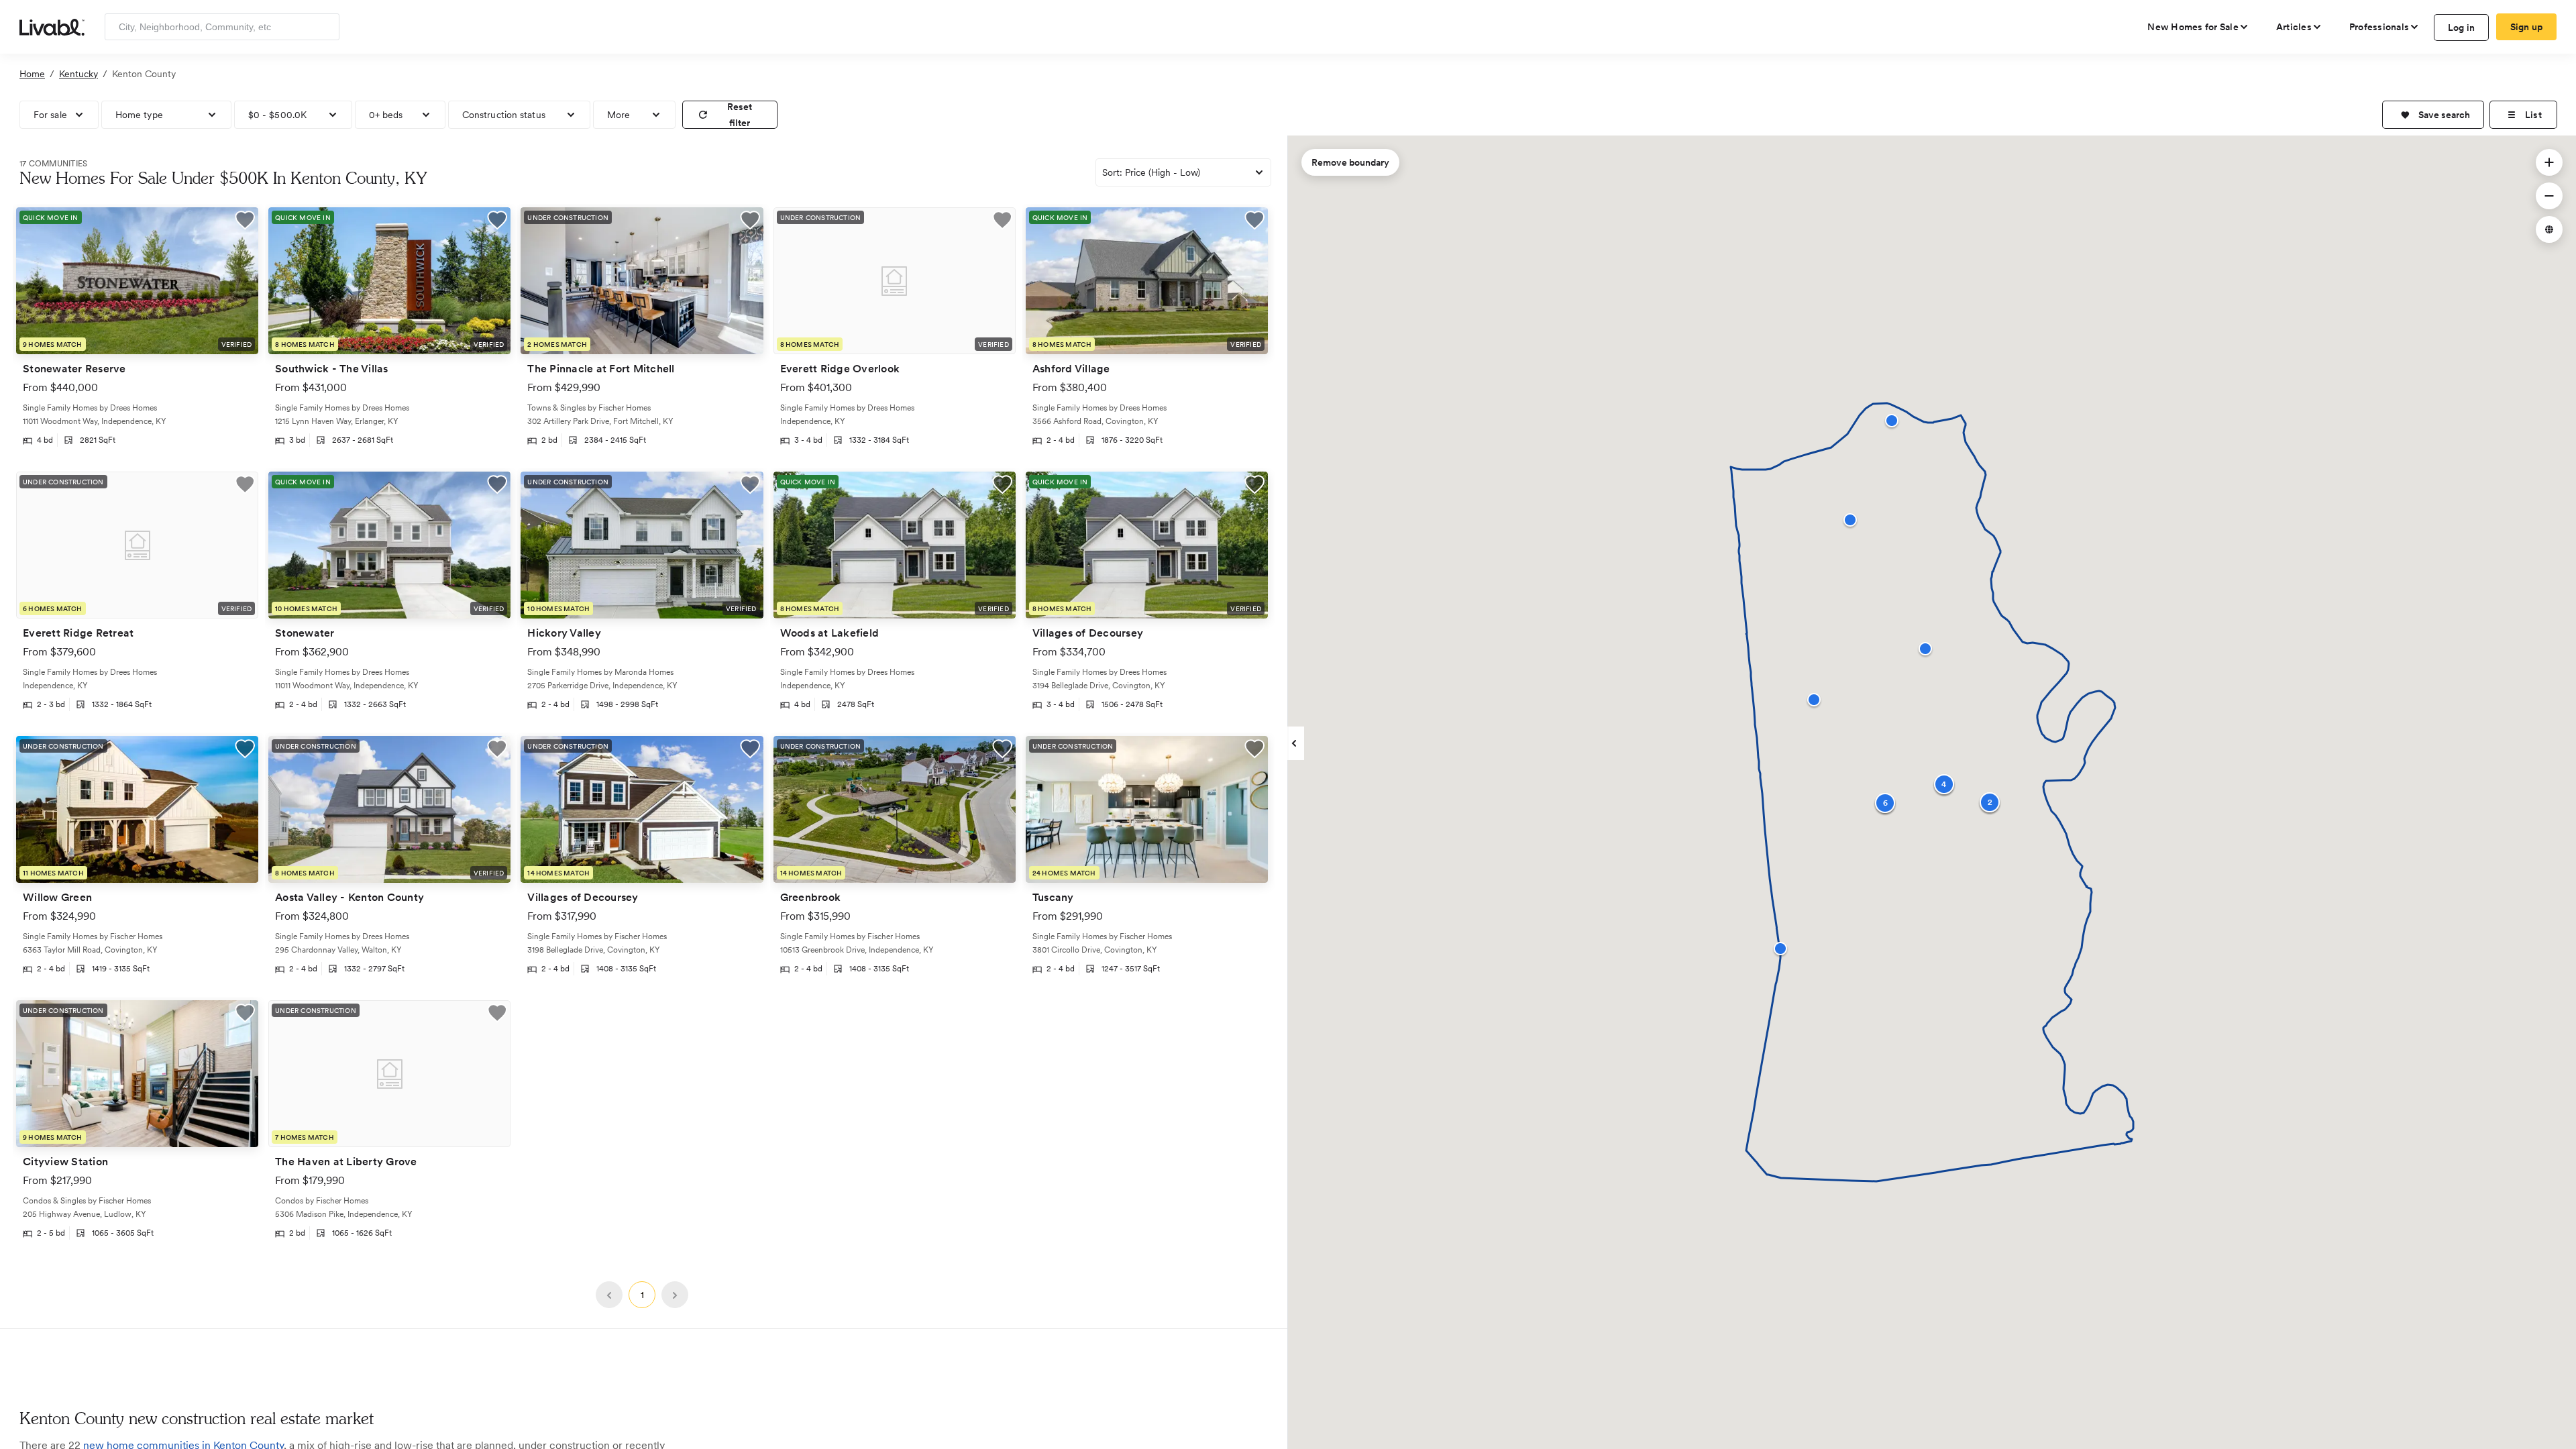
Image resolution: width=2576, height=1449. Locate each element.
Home (32, 74)
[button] (2433, 115)
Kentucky (78, 74)
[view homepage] (52, 26)
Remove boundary (1350, 162)
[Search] (324, 27)
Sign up (2527, 27)
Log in (2462, 28)
